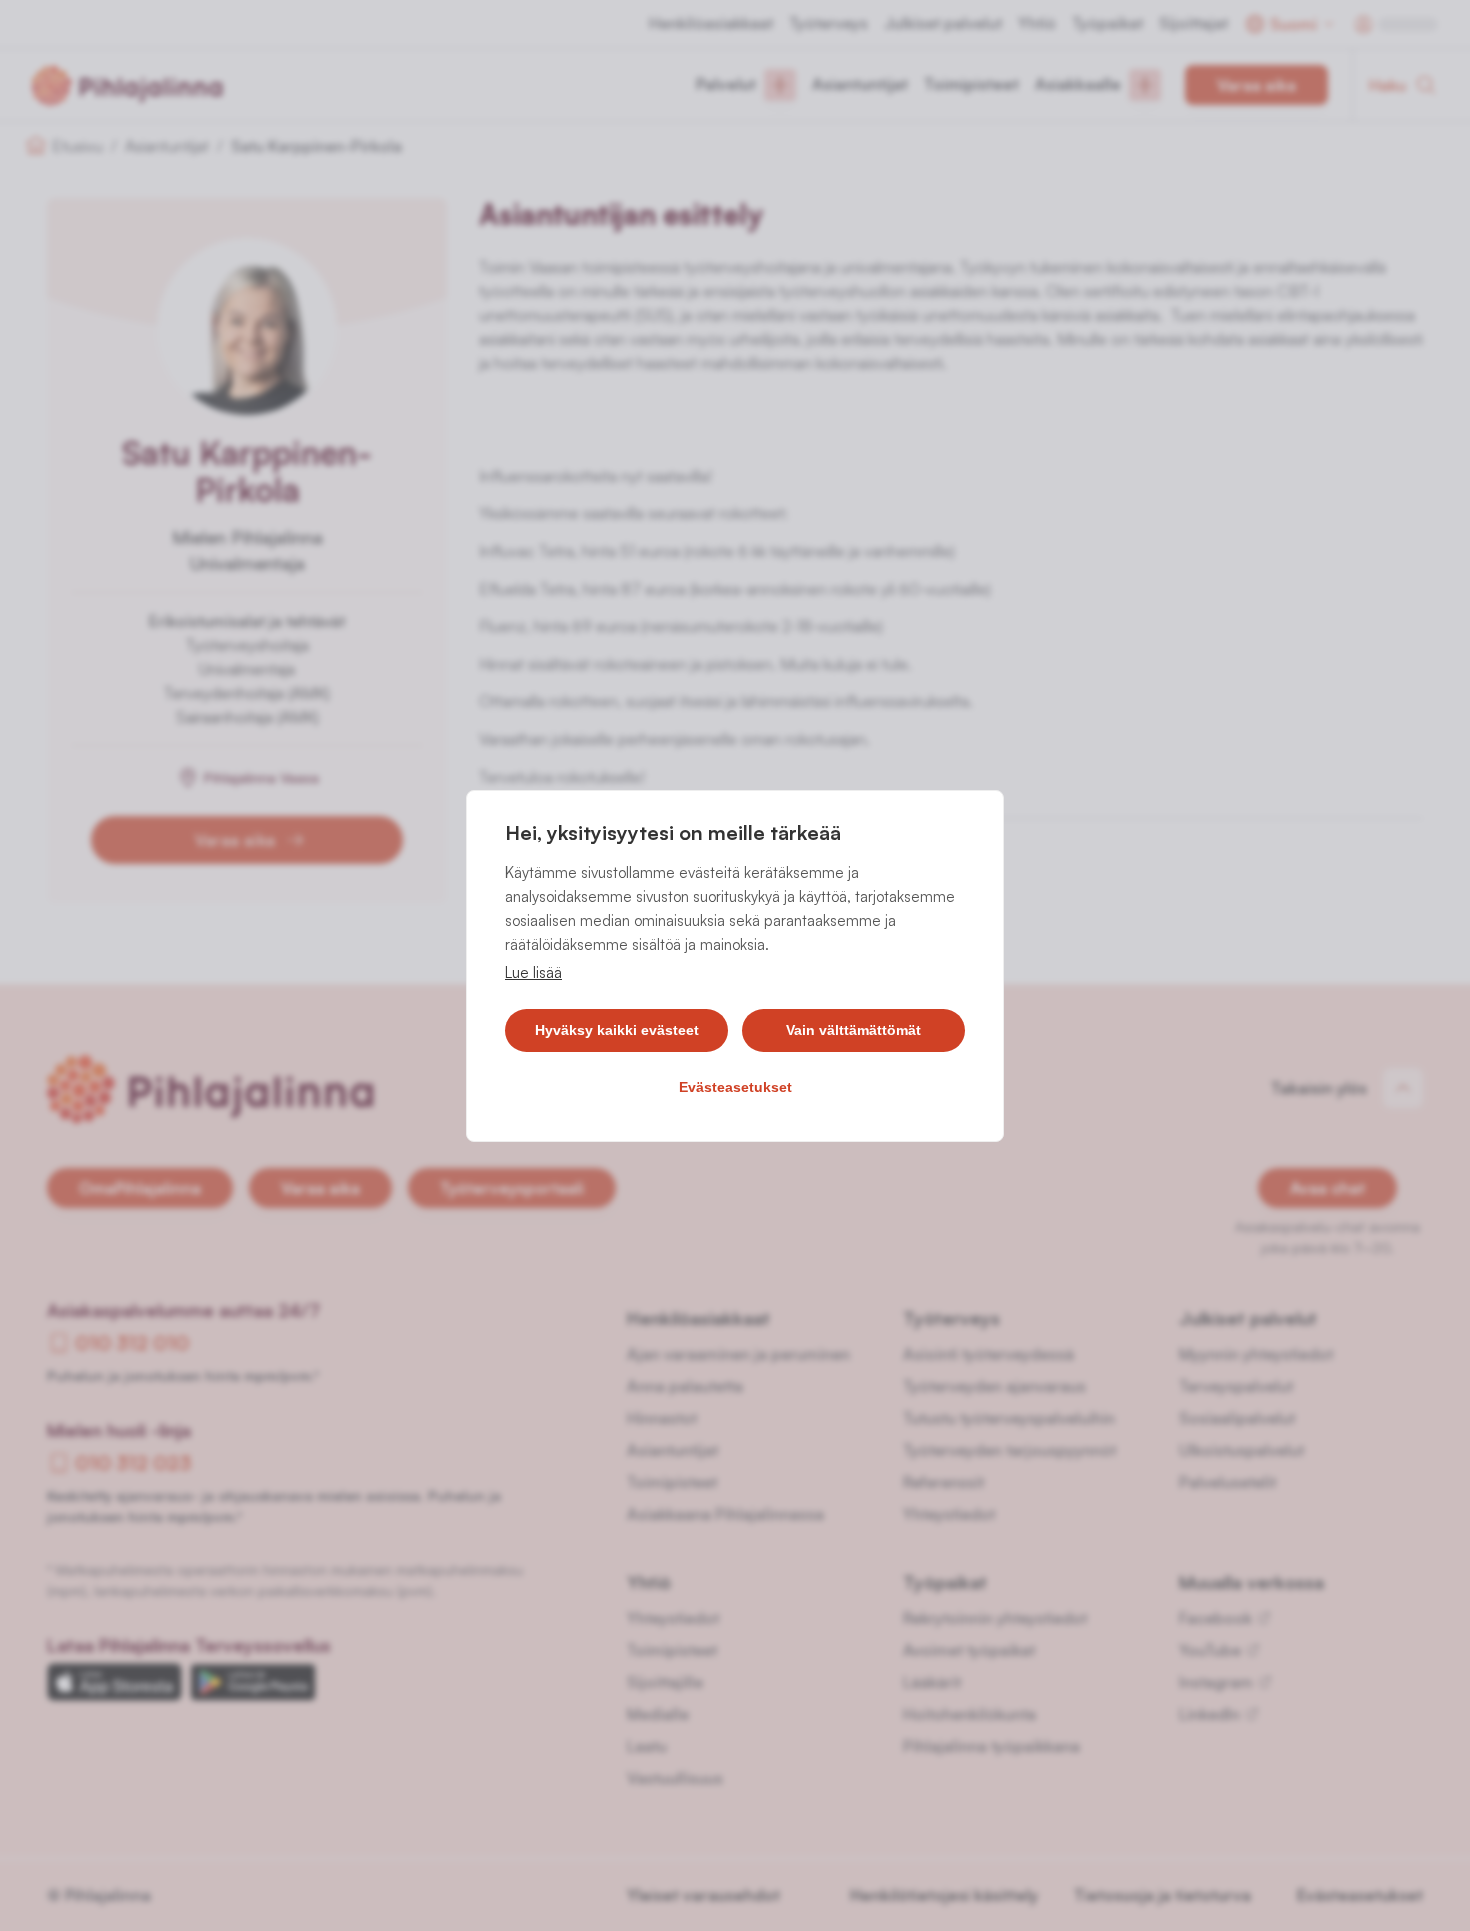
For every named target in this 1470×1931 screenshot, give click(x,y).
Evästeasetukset (735, 1087)
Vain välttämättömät (853, 1030)
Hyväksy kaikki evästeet (617, 1030)
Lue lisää (533, 972)
